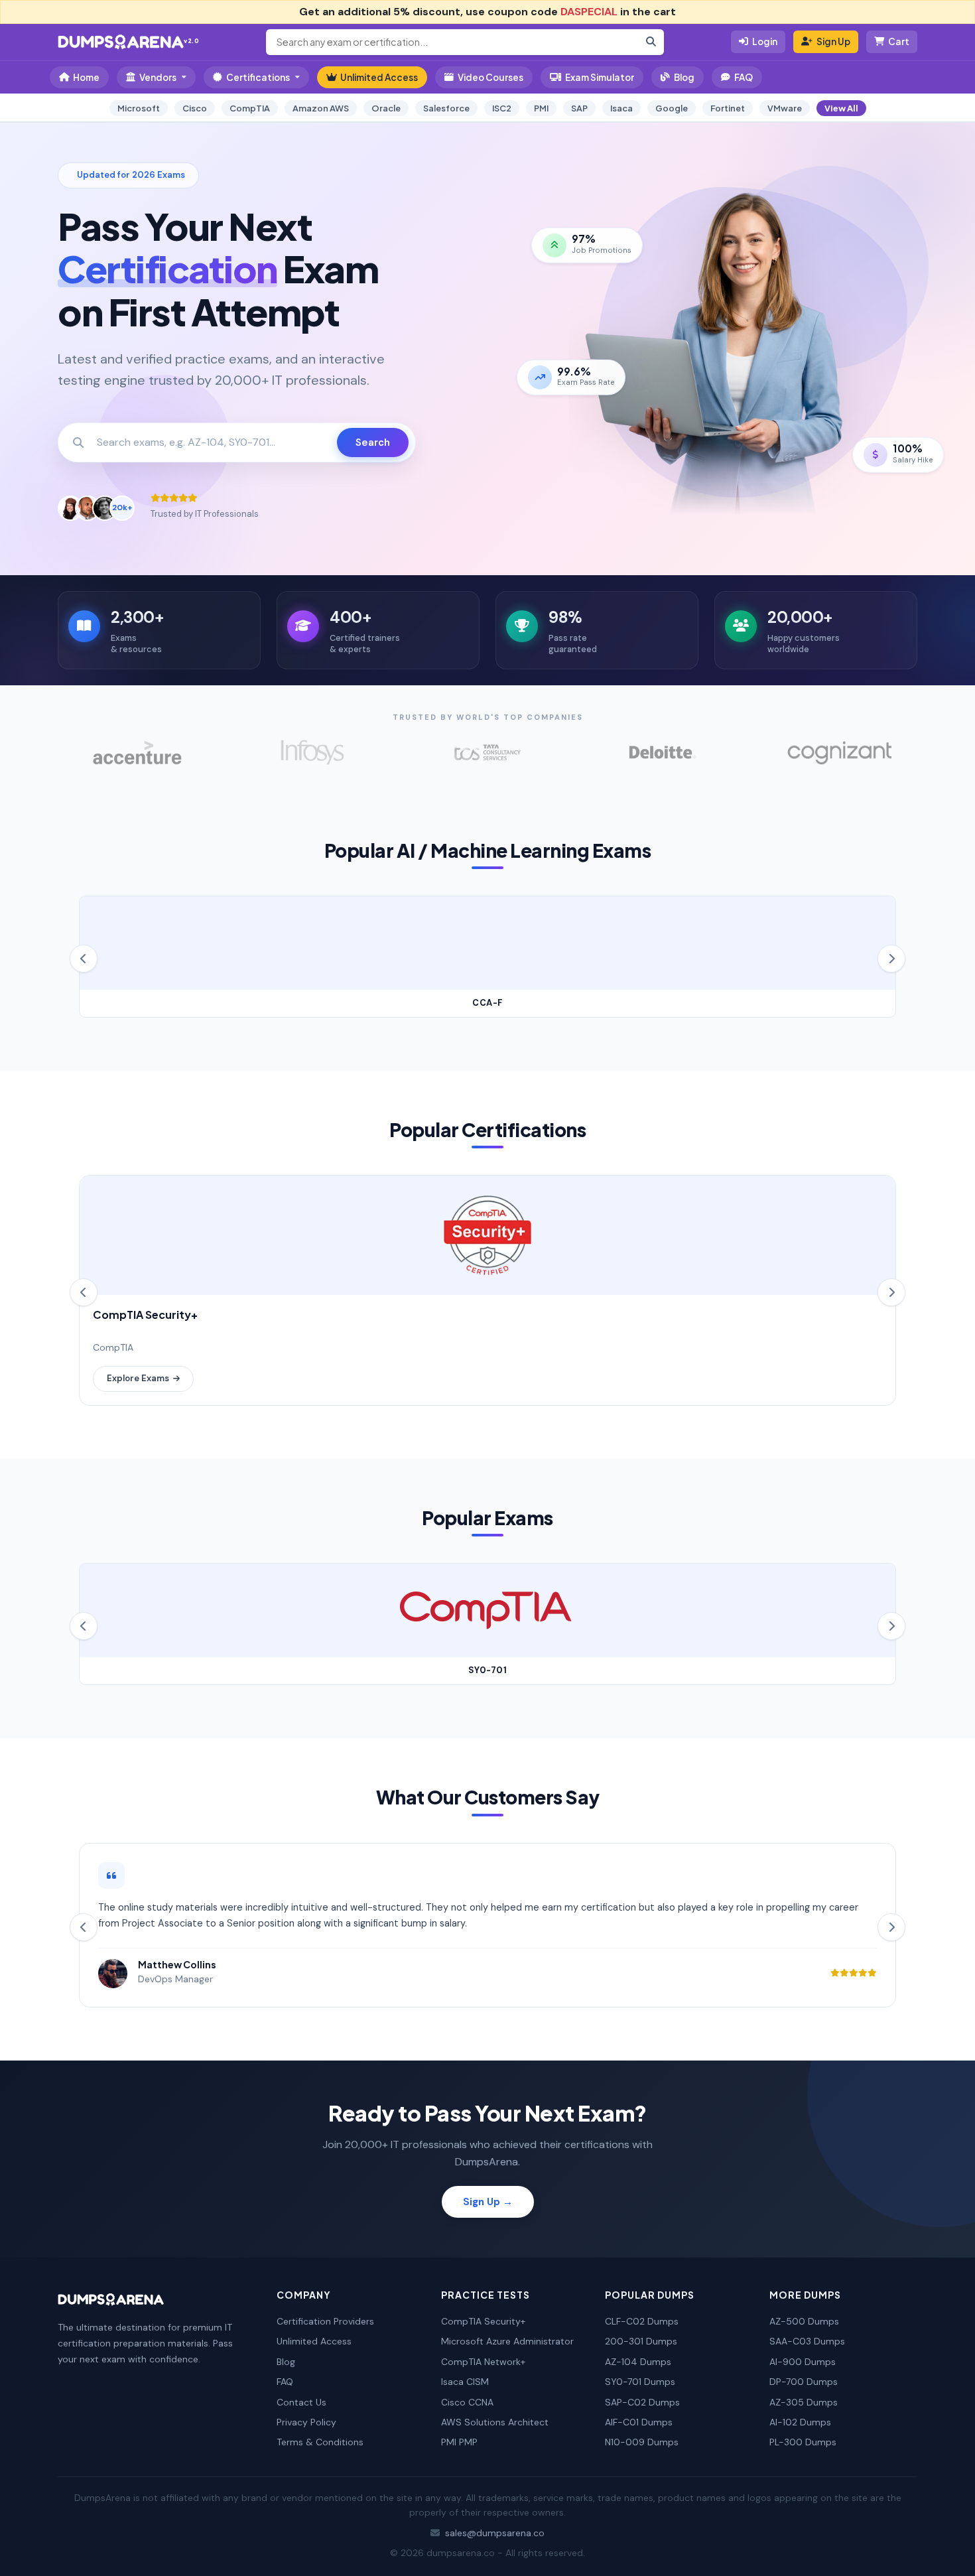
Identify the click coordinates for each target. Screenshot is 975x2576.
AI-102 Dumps (800, 2422)
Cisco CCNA (467, 2402)
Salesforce (446, 108)
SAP (579, 108)
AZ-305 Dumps (804, 2402)
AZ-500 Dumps (804, 2321)
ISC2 (502, 108)
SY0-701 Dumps (640, 2382)
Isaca (621, 108)
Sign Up (833, 41)
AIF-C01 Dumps (639, 2422)
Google (672, 108)
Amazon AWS (321, 108)
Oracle (386, 108)
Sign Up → (488, 2202)
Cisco (195, 108)
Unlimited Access (379, 77)
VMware (785, 108)
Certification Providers (325, 2321)
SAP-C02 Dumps (642, 2402)
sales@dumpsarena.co (495, 2533)
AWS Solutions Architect (495, 2422)
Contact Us (301, 2402)
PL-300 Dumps (803, 2442)
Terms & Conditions (320, 2442)
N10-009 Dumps (642, 2442)
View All (841, 108)
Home (86, 77)
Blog (684, 77)
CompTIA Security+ (483, 2321)
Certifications (258, 77)
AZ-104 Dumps (638, 2362)
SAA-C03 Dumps (807, 2341)
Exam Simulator (600, 77)
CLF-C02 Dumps (642, 2321)
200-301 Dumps (641, 2341)
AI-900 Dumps (803, 2362)
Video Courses (490, 77)
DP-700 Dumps (804, 2382)
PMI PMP (459, 2442)
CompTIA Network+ (483, 2362)
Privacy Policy (306, 2422)
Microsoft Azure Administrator (507, 2341)
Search (373, 442)
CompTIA (250, 108)
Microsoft (139, 108)
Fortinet (728, 108)
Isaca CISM (465, 2382)
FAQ (744, 77)
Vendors (158, 77)
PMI (541, 108)
